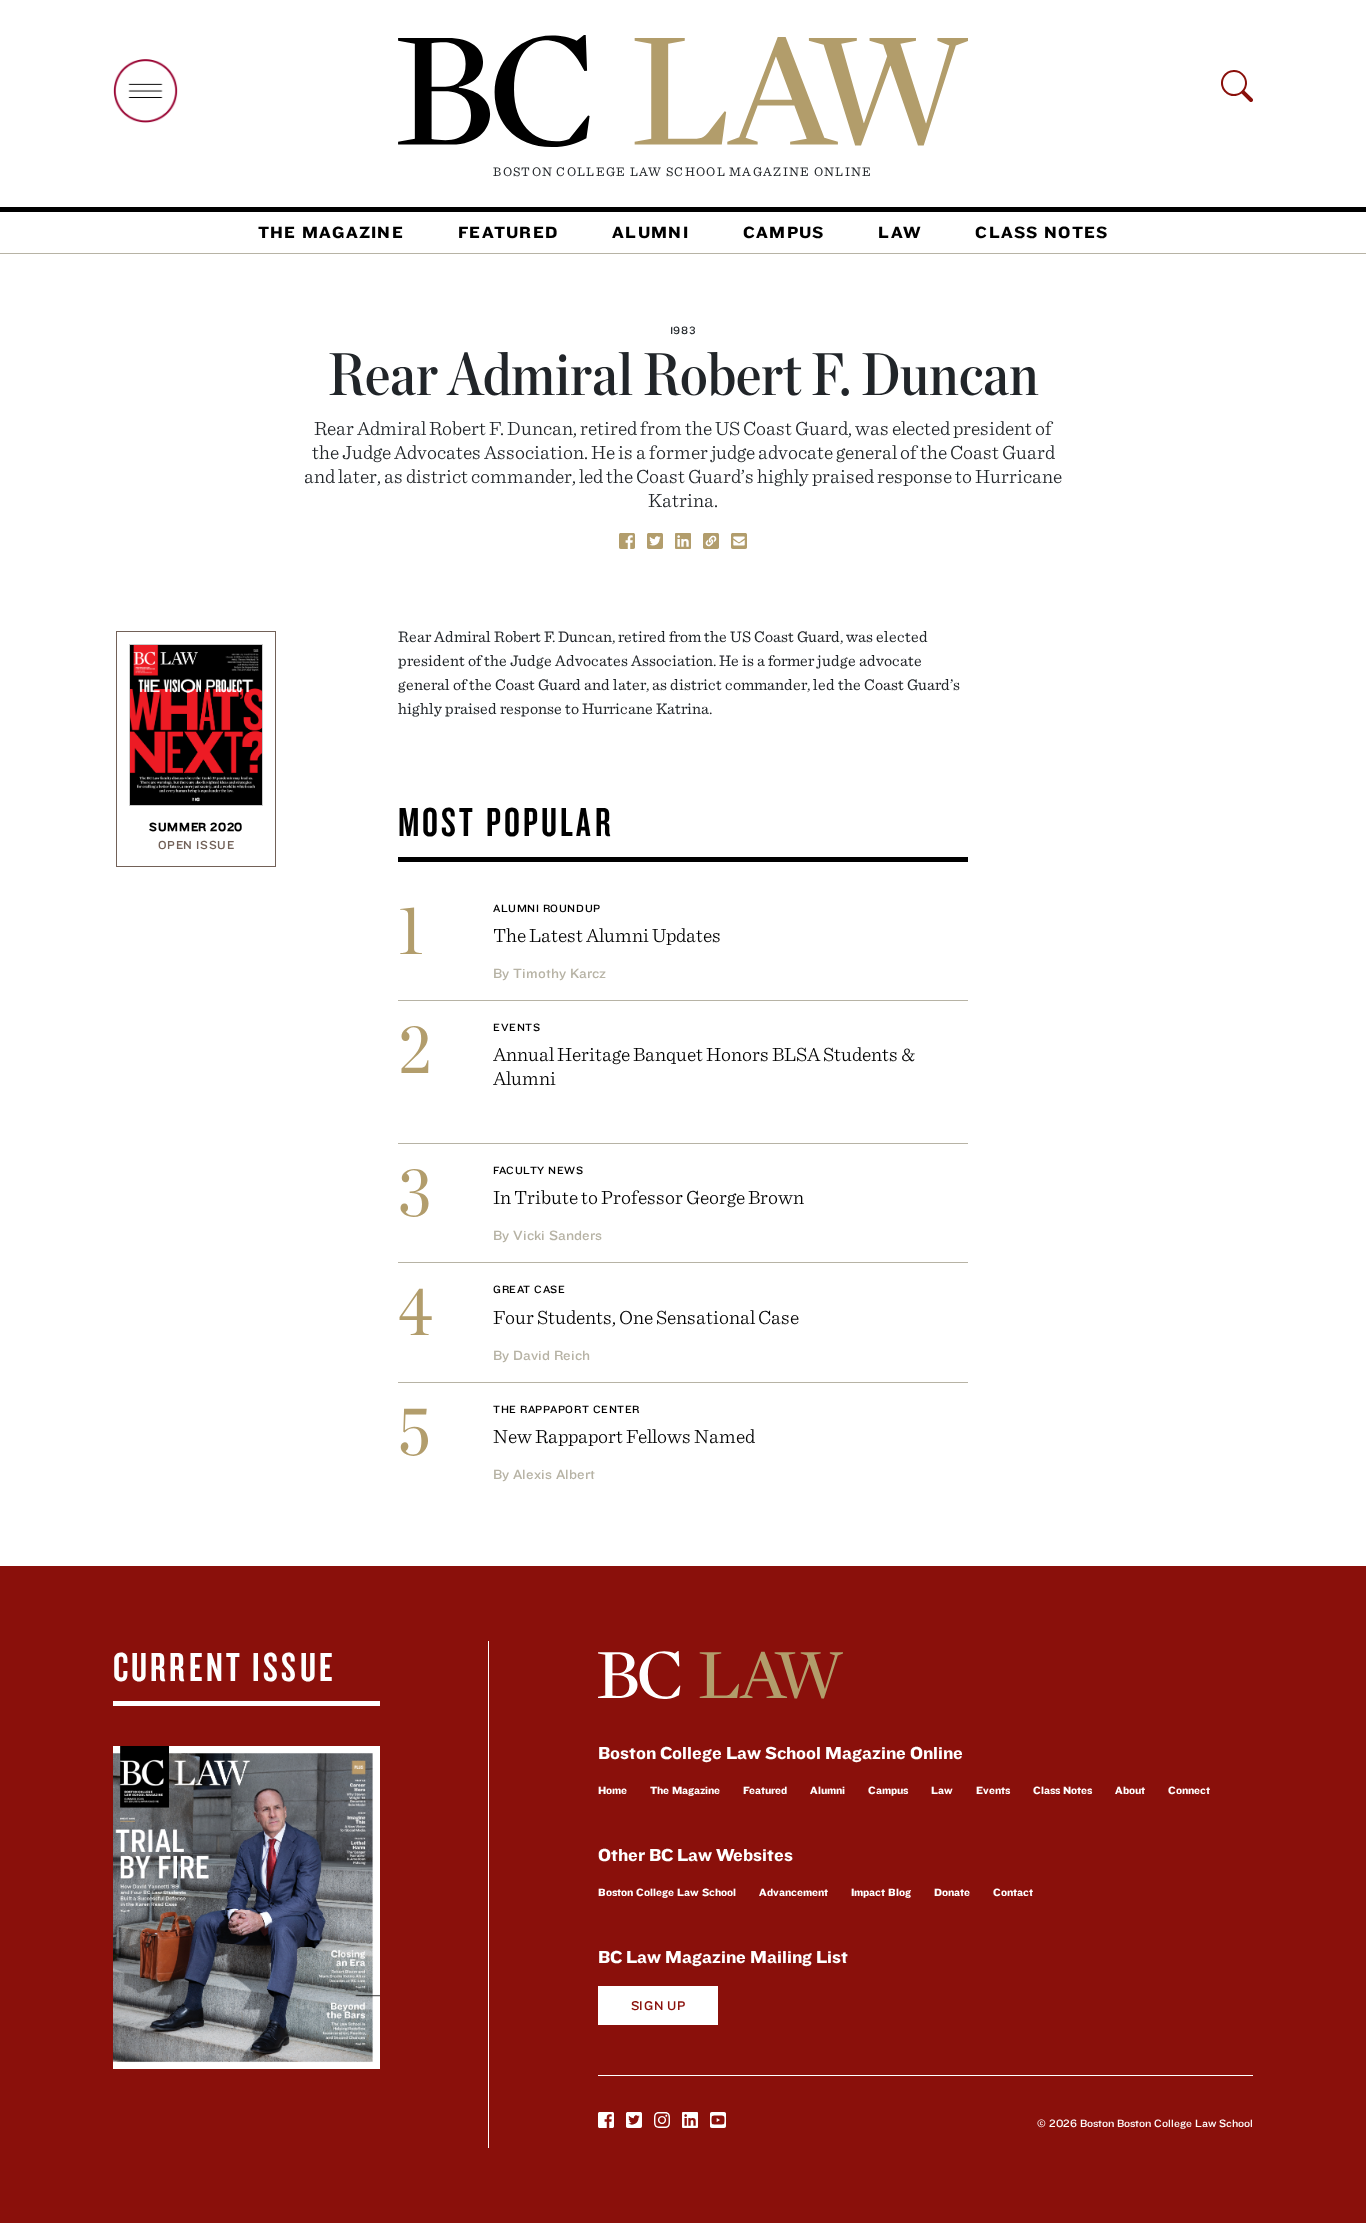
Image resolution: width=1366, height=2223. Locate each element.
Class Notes (1041, 232)
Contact (1013, 1892)
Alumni (650, 232)
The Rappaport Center (566, 1409)
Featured (508, 232)
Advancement (793, 1892)
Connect (1189, 1790)
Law (899, 232)
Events (516, 1027)
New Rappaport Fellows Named (624, 1435)
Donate (952, 1892)
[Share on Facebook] (627, 539)
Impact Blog (881, 1892)
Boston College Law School (667, 1892)
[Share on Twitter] (655, 539)
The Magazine (331, 232)
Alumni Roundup (547, 908)
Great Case (529, 1289)
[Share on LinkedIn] (683, 539)
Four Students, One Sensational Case (646, 1316)
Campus (784, 232)
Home (612, 1790)
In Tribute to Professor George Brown (648, 1196)
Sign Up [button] (658, 2005)
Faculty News (538, 1170)
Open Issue (196, 844)
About (1130, 1790)
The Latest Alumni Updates (607, 934)
